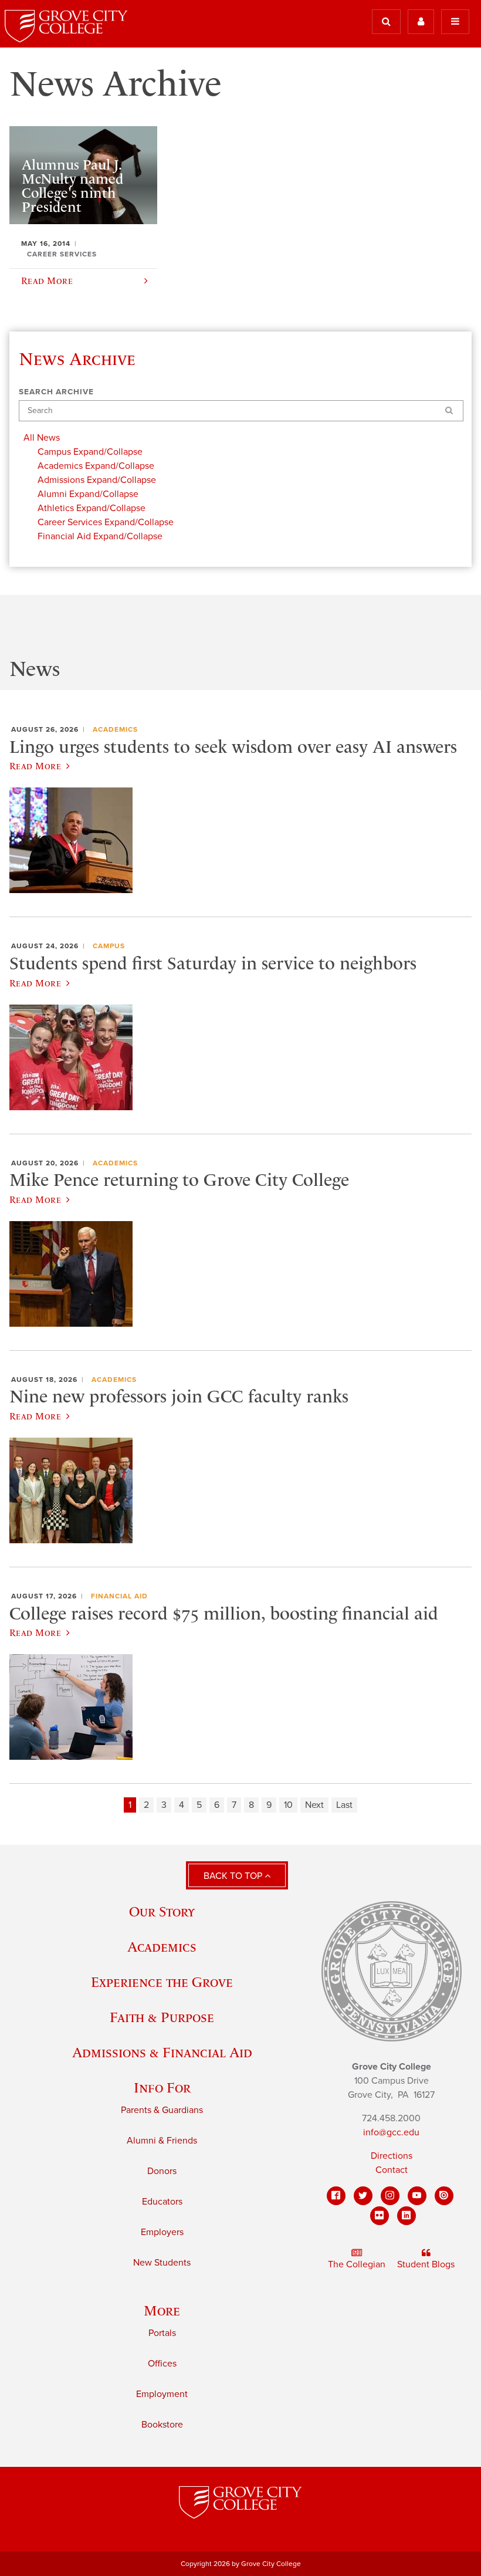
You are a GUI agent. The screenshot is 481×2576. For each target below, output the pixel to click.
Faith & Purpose (162, 2017)
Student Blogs (426, 2264)
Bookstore (162, 2425)
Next (314, 1805)
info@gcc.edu (391, 2132)
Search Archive (56, 392)
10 (288, 1805)
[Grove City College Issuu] (444, 2196)
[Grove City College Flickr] (380, 2216)
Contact (392, 2170)
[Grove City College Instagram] (390, 2196)
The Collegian (357, 2264)
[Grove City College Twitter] (363, 2196)
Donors (162, 2171)
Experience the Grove (162, 1982)
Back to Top (234, 1876)
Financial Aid (119, 1596)
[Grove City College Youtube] (417, 2196)
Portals (162, 2333)
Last (344, 1805)
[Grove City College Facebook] (336, 2196)
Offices (162, 2364)
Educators (162, 2202)
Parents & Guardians (162, 2110)
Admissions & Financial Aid (162, 2052)
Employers (162, 2232)
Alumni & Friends (162, 2141)
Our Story (162, 1911)
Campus (109, 946)
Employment (162, 2394)
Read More (35, 766)
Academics (115, 729)
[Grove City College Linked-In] (407, 2216)
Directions (392, 2156)
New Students (162, 2263)
